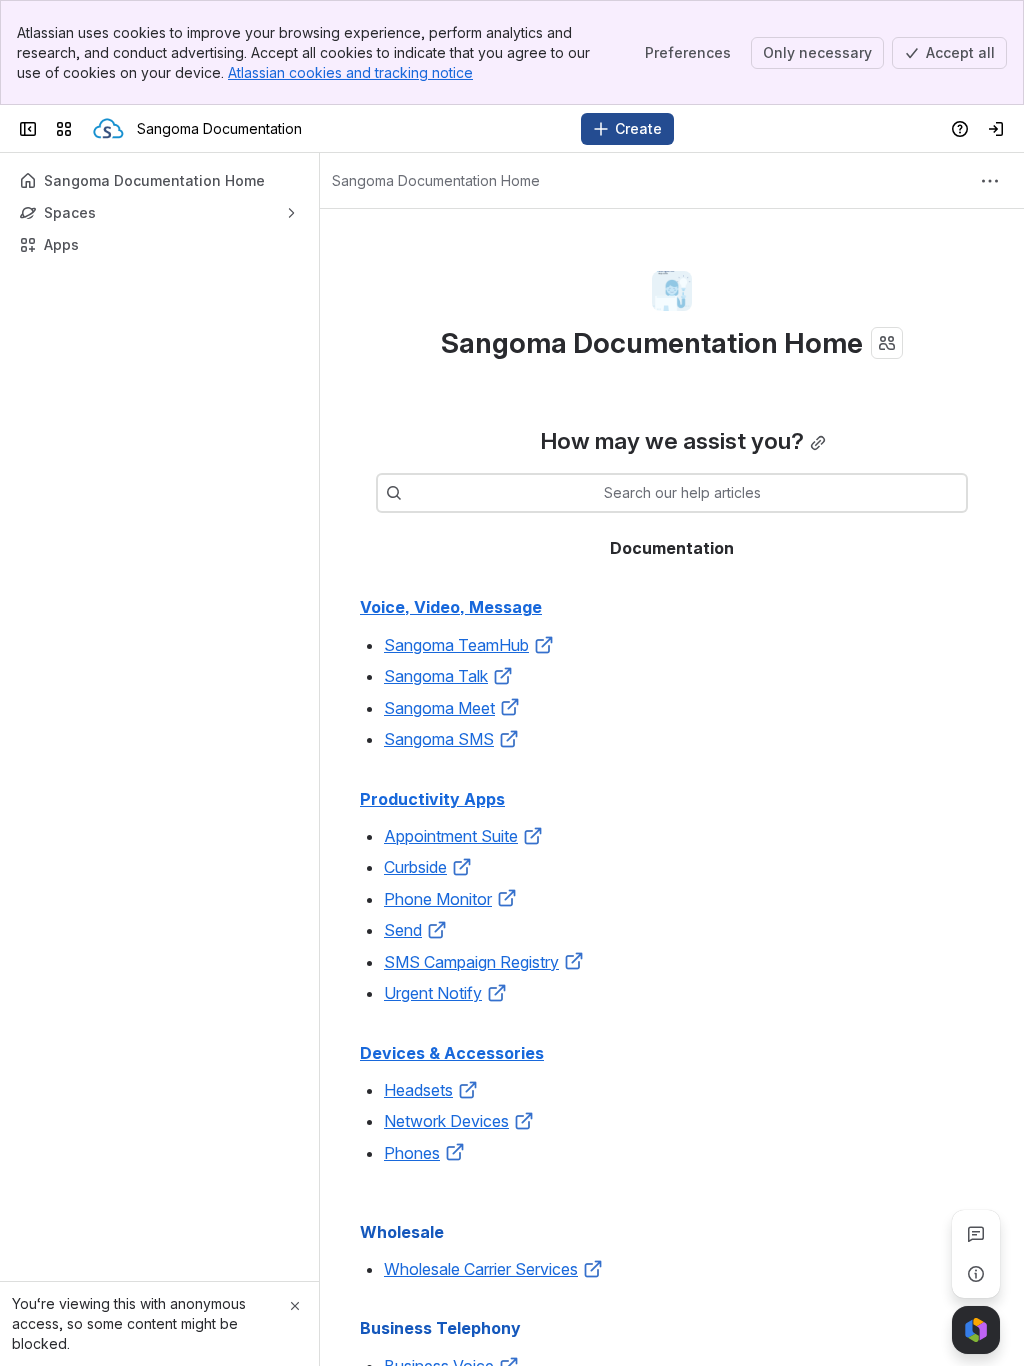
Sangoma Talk (436, 676)
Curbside (415, 867)
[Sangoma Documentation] (108, 129)
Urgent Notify (433, 993)
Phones (412, 1153)
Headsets (418, 1090)
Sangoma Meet (439, 708)
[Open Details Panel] (976, 1274)
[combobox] (412, 493)
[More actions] (990, 181)
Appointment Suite (451, 836)
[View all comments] (976, 1234)
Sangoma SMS (439, 739)
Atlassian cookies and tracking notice (350, 72)
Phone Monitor (438, 899)
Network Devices (446, 1121)
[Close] (295, 1306)
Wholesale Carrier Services (481, 1269)
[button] (544, 645)
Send (403, 930)
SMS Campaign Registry (471, 962)
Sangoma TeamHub (456, 645)
